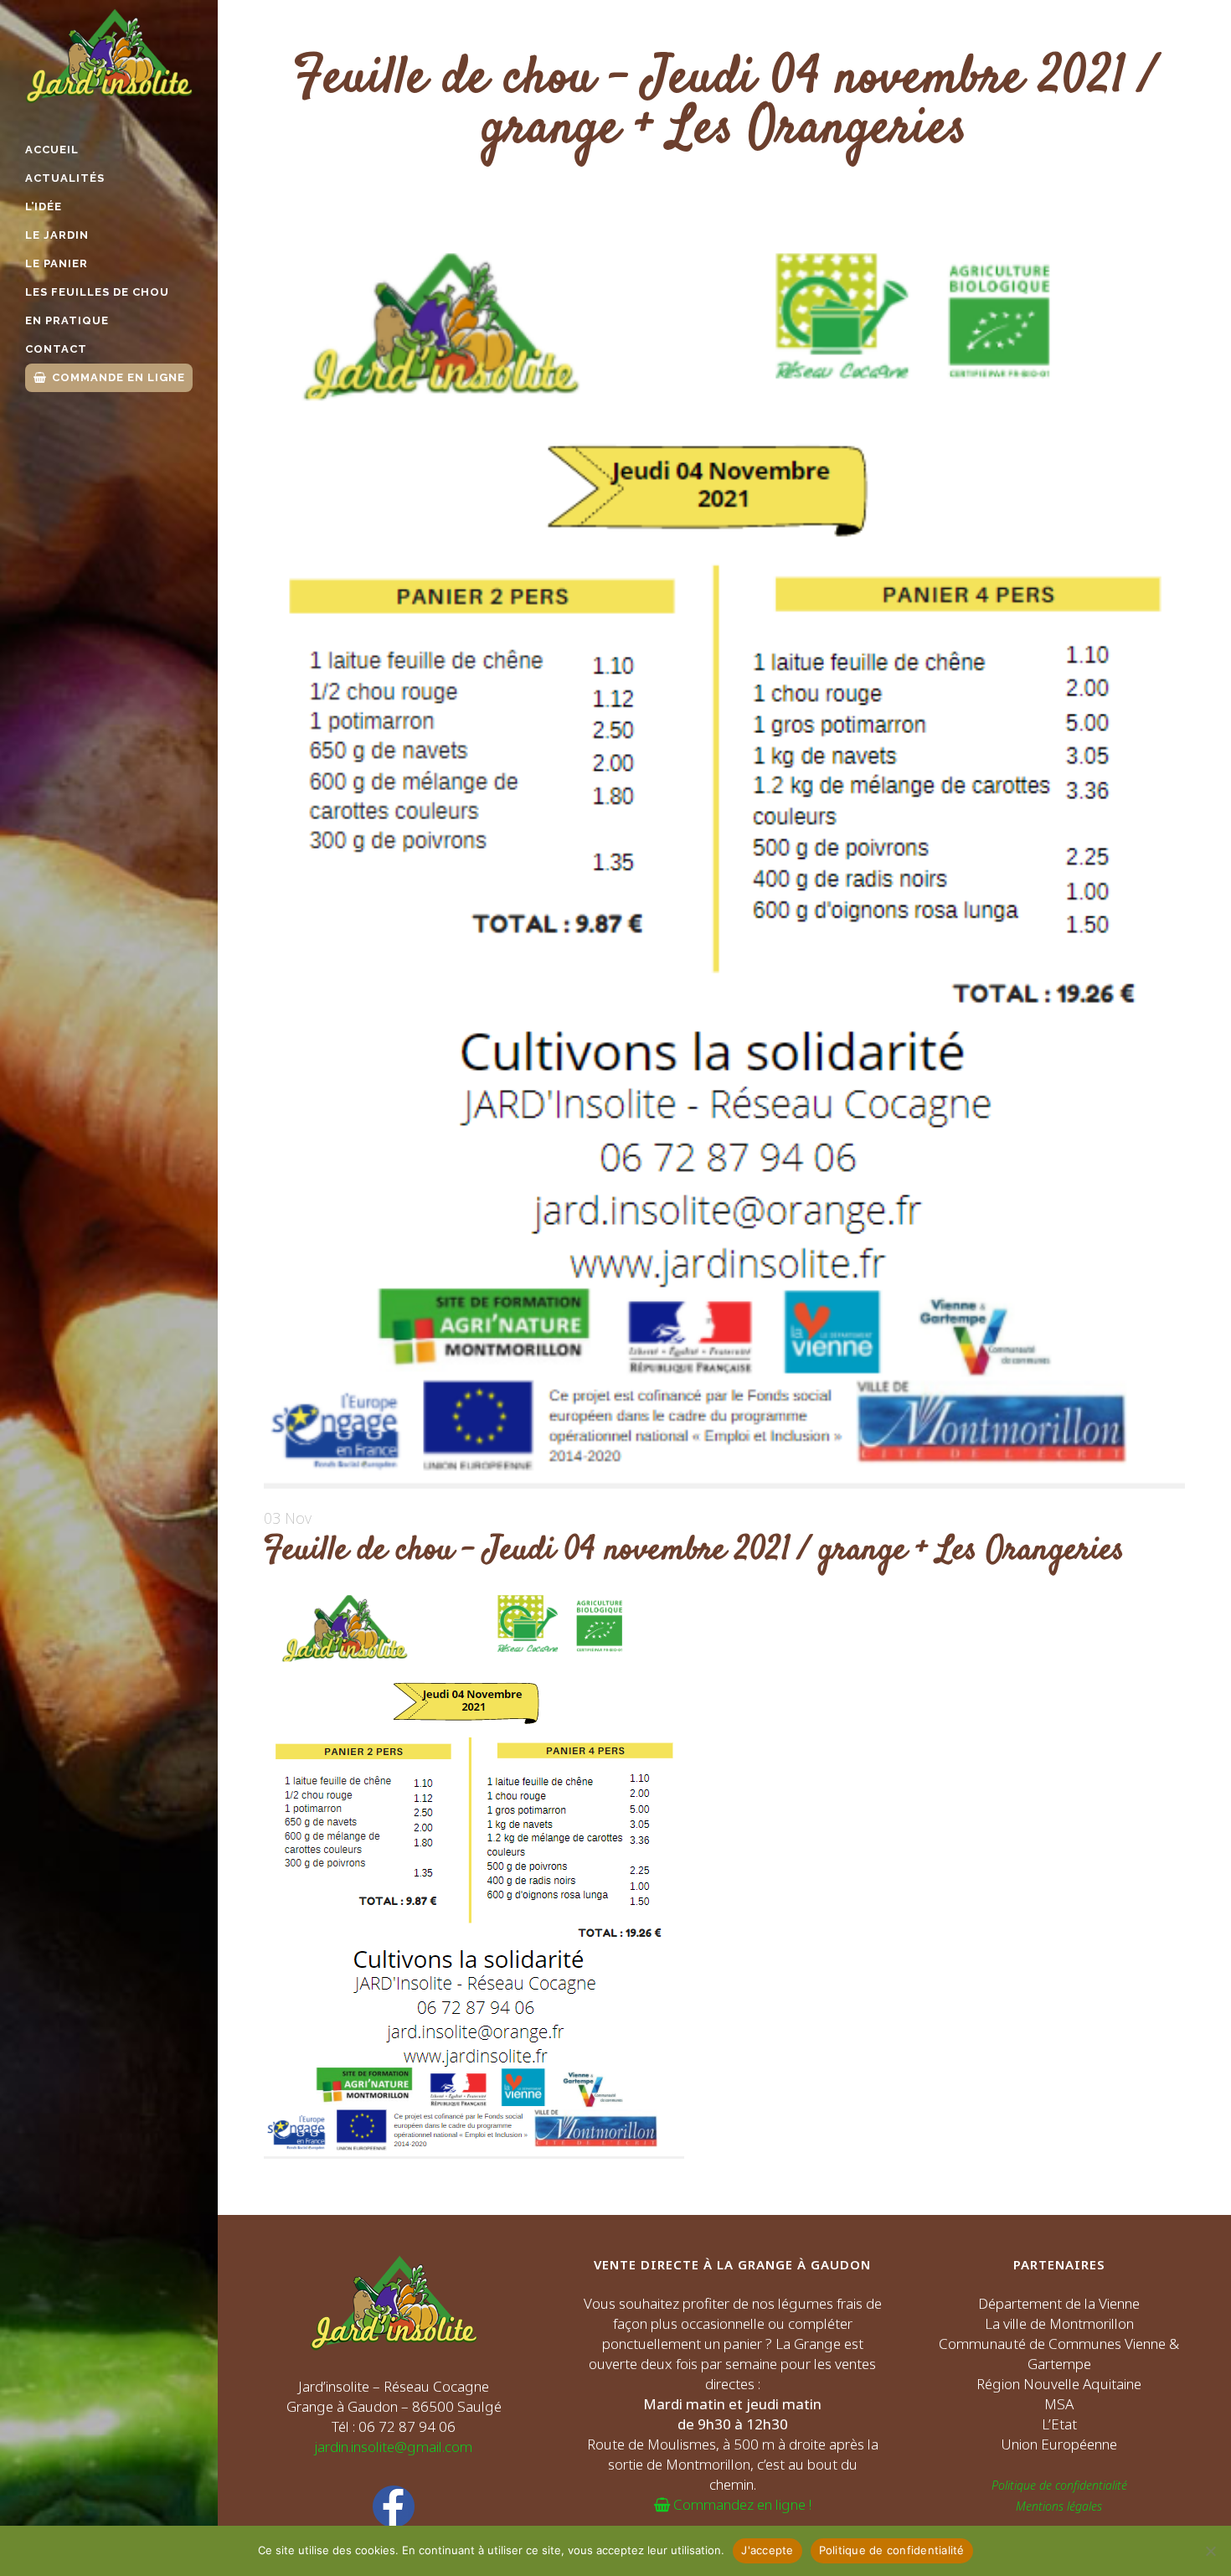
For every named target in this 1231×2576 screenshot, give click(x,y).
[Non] (1210, 2551)
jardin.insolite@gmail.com (394, 2447)
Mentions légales (1059, 2506)
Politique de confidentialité (1059, 2485)
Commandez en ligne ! (741, 2504)
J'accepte (767, 2550)
